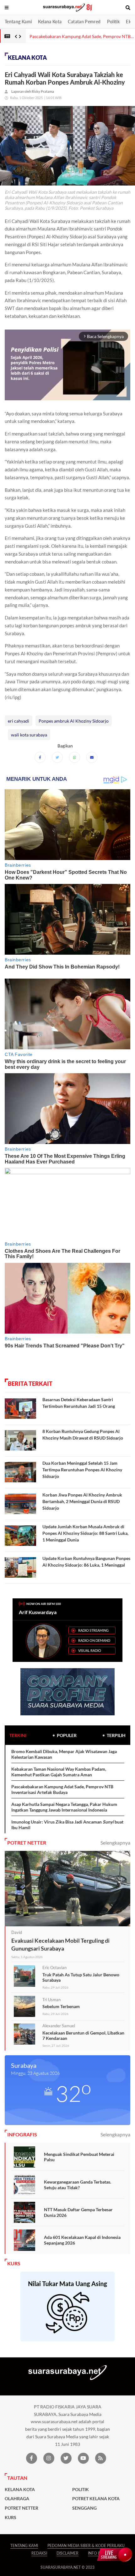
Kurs (11, 2518)
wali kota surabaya (29, 735)
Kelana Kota (50, 22)
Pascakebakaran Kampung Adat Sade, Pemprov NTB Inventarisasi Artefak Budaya (62, 1789)
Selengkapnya (115, 1843)
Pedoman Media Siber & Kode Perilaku (86, 2546)
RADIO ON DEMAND (94, 1640)
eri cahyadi (19, 721)
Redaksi (39, 2553)
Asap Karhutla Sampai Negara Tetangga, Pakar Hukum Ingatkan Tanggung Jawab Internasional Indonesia (64, 1807)
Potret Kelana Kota (96, 2499)
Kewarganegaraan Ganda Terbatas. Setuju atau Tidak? (78, 2185)
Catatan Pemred (84, 22)
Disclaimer (67, 2553)
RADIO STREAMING (93, 1630)
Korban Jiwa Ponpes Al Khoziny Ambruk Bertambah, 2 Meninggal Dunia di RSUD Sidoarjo (82, 1501)
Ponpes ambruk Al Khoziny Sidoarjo (74, 721)
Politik (113, 22)
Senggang (84, 2508)
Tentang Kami (18, 22)
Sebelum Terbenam (61, 2006)
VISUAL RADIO (90, 1650)
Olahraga (17, 2499)
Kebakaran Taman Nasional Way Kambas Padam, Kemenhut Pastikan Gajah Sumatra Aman (59, 1772)
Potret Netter (22, 2508)
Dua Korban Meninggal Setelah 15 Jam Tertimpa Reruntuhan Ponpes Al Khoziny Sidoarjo (82, 1470)
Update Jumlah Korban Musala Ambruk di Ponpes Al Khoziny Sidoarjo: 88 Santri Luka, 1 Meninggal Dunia (85, 1533)
